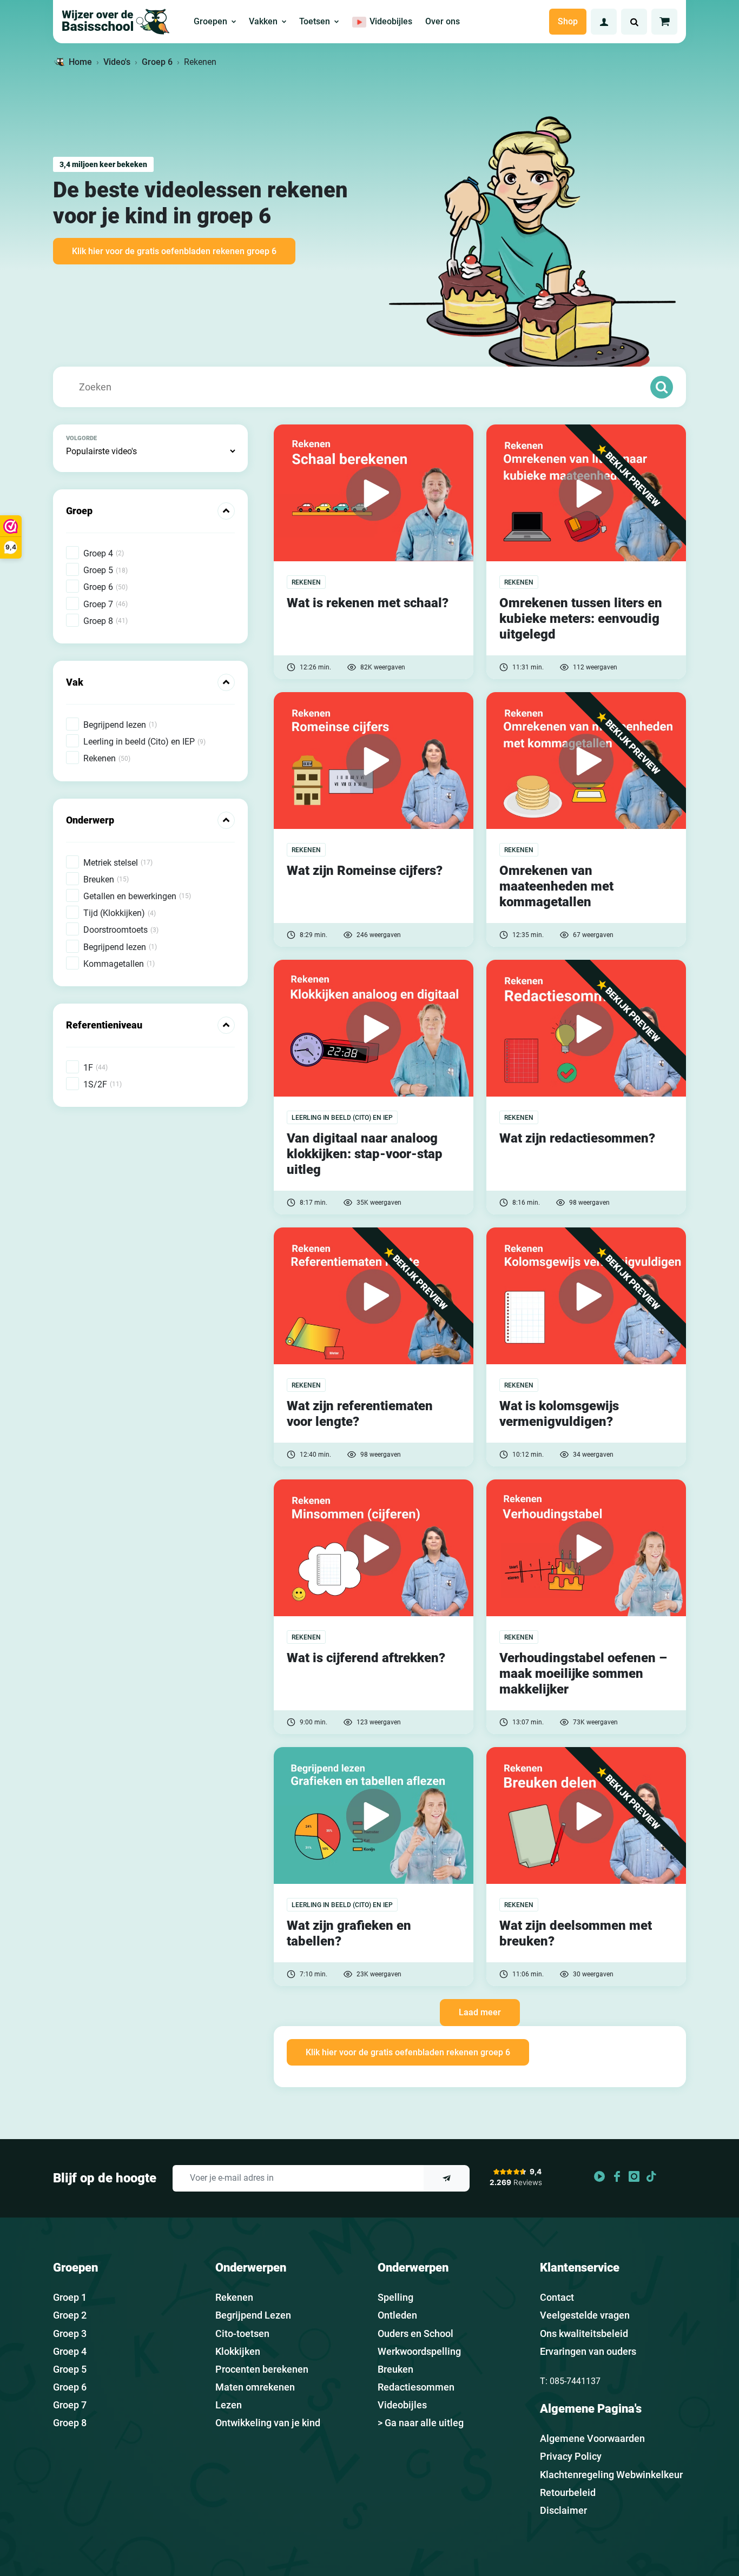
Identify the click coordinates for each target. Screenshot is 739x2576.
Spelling (395, 2297)
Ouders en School (415, 2333)
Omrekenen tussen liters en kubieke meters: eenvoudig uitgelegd (581, 619)
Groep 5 (70, 2369)
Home (80, 62)
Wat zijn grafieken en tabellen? (349, 1933)
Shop (568, 21)
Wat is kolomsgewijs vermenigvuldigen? (559, 1414)
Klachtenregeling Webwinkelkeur (611, 2475)
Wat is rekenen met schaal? (368, 603)
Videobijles (402, 2405)
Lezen (229, 2405)
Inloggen (604, 22)
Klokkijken (238, 2351)
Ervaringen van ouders (588, 2351)
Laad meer (480, 2012)
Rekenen (234, 2297)
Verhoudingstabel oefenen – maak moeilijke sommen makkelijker (583, 1674)
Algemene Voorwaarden (592, 2438)
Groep (79, 511)
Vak (75, 682)
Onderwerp (90, 820)
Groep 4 (70, 2351)
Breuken (395, 2369)
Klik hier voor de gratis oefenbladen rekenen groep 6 (174, 251)
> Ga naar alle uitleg (421, 2423)
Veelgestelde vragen (585, 2315)
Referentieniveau (104, 1025)
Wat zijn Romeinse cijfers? (365, 871)
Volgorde (81, 438)
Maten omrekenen (255, 2387)
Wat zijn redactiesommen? (577, 1138)
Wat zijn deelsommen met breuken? (576, 1933)
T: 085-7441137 (570, 2381)
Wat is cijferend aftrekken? (366, 1658)
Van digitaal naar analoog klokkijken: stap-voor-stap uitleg (365, 1154)
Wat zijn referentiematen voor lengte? (360, 1414)
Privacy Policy (571, 2456)
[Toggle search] (634, 22)
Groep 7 (70, 2405)
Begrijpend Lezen (253, 2315)
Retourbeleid (568, 2492)
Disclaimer (563, 2510)
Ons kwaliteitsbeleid (584, 2333)
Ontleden (397, 2315)
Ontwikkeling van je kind (268, 2423)
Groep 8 (70, 2423)
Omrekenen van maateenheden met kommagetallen (556, 886)
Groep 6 (157, 62)
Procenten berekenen (262, 2369)
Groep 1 (70, 2297)
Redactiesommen (416, 2387)
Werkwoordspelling (419, 2351)
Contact (557, 2297)
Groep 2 (70, 2315)
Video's (117, 62)
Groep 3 (70, 2333)
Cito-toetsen (242, 2333)
